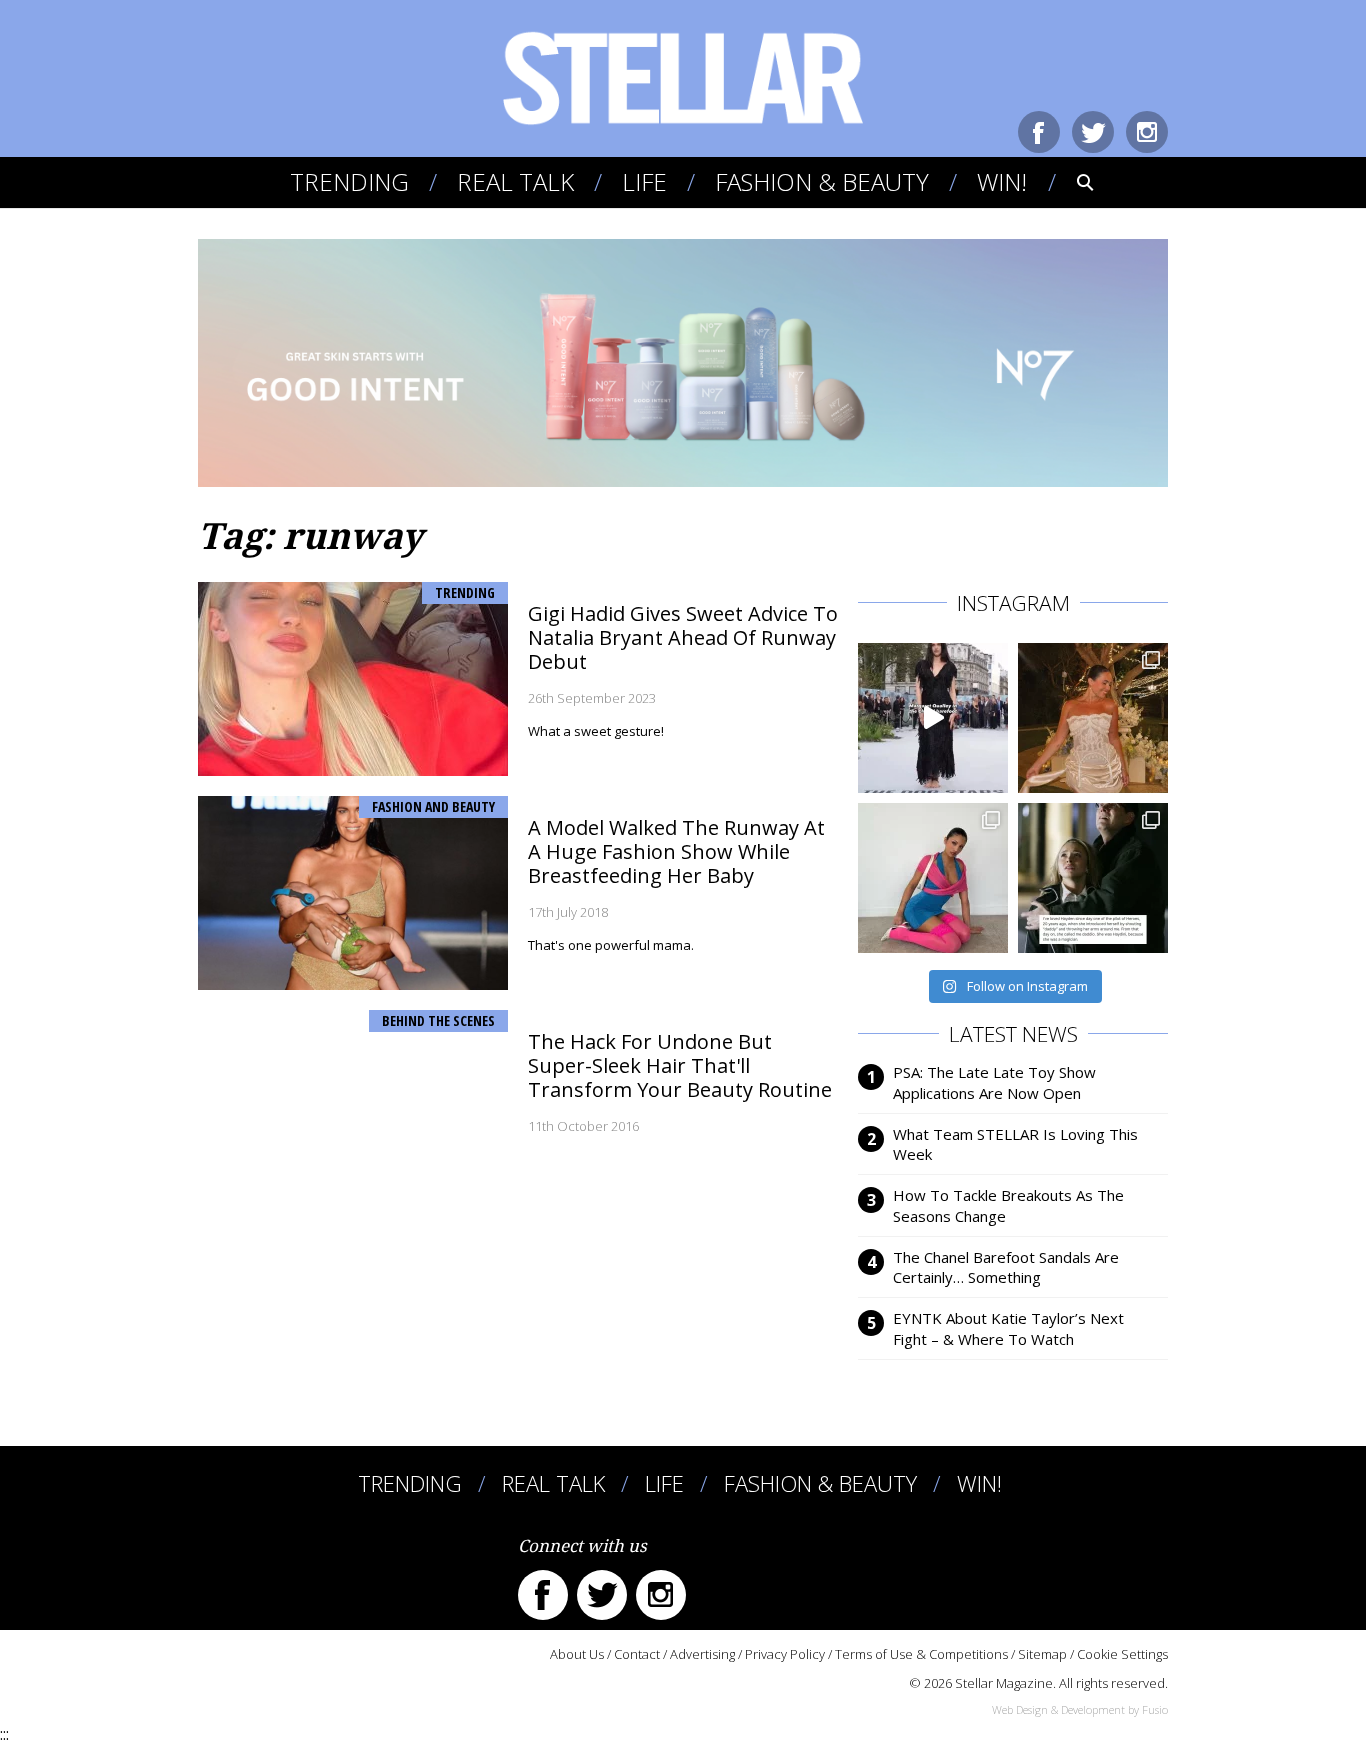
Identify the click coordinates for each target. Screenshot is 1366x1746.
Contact (637, 1654)
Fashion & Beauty (822, 181)
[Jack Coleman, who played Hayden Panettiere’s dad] (1093, 878)
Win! (1002, 181)
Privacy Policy (785, 1654)
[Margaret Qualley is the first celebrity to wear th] (933, 718)
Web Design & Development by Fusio (1080, 1709)
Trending (349, 181)
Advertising (702, 1654)
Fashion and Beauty (433, 806)
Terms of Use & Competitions (921, 1654)
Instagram (1147, 132)
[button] (1071, 182)
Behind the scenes (438, 1020)
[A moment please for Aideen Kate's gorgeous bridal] (1093, 718)
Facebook (1039, 132)
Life (644, 181)
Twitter (1093, 132)
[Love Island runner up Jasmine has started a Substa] (933, 878)
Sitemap (1042, 1654)
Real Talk (515, 181)
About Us (577, 1654)
